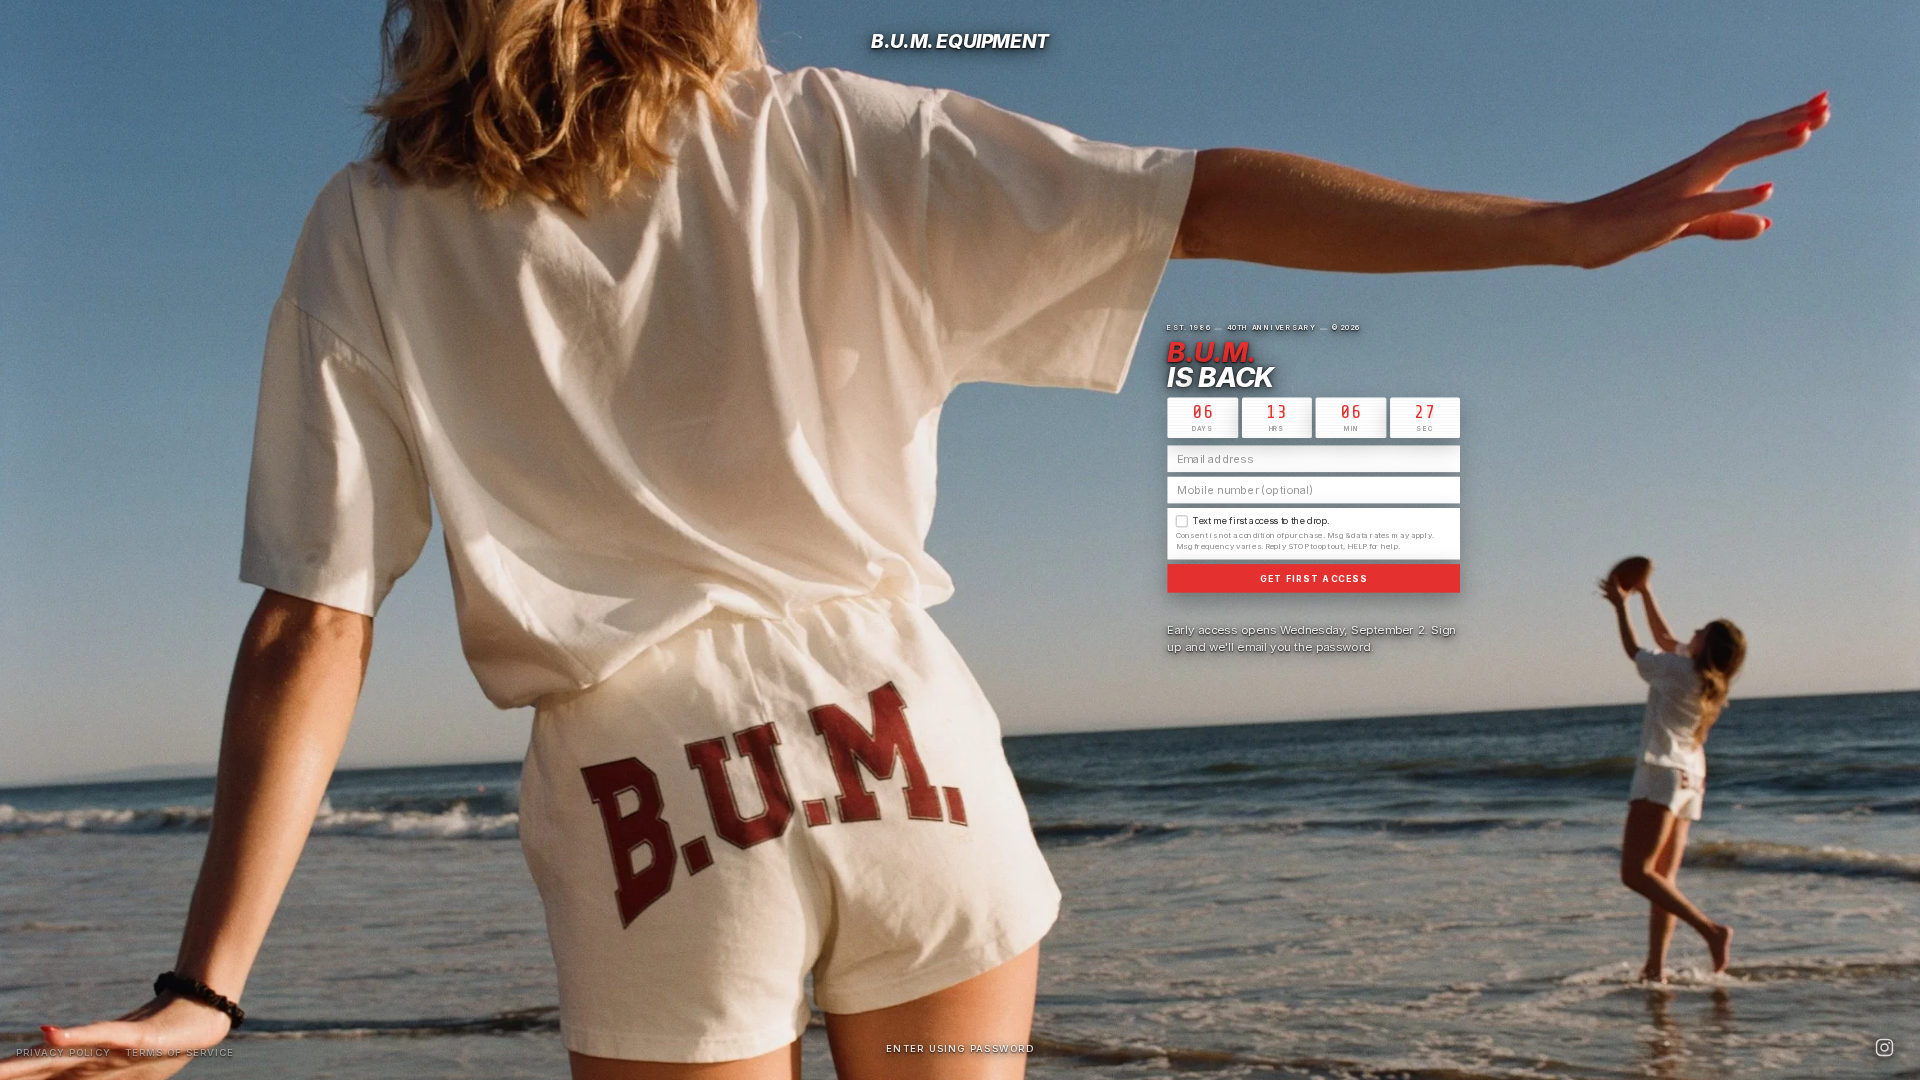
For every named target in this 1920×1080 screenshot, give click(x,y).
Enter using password (960, 1048)
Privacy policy (63, 1052)
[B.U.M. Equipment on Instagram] (1884, 1047)
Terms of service (180, 1052)
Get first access (1314, 578)
